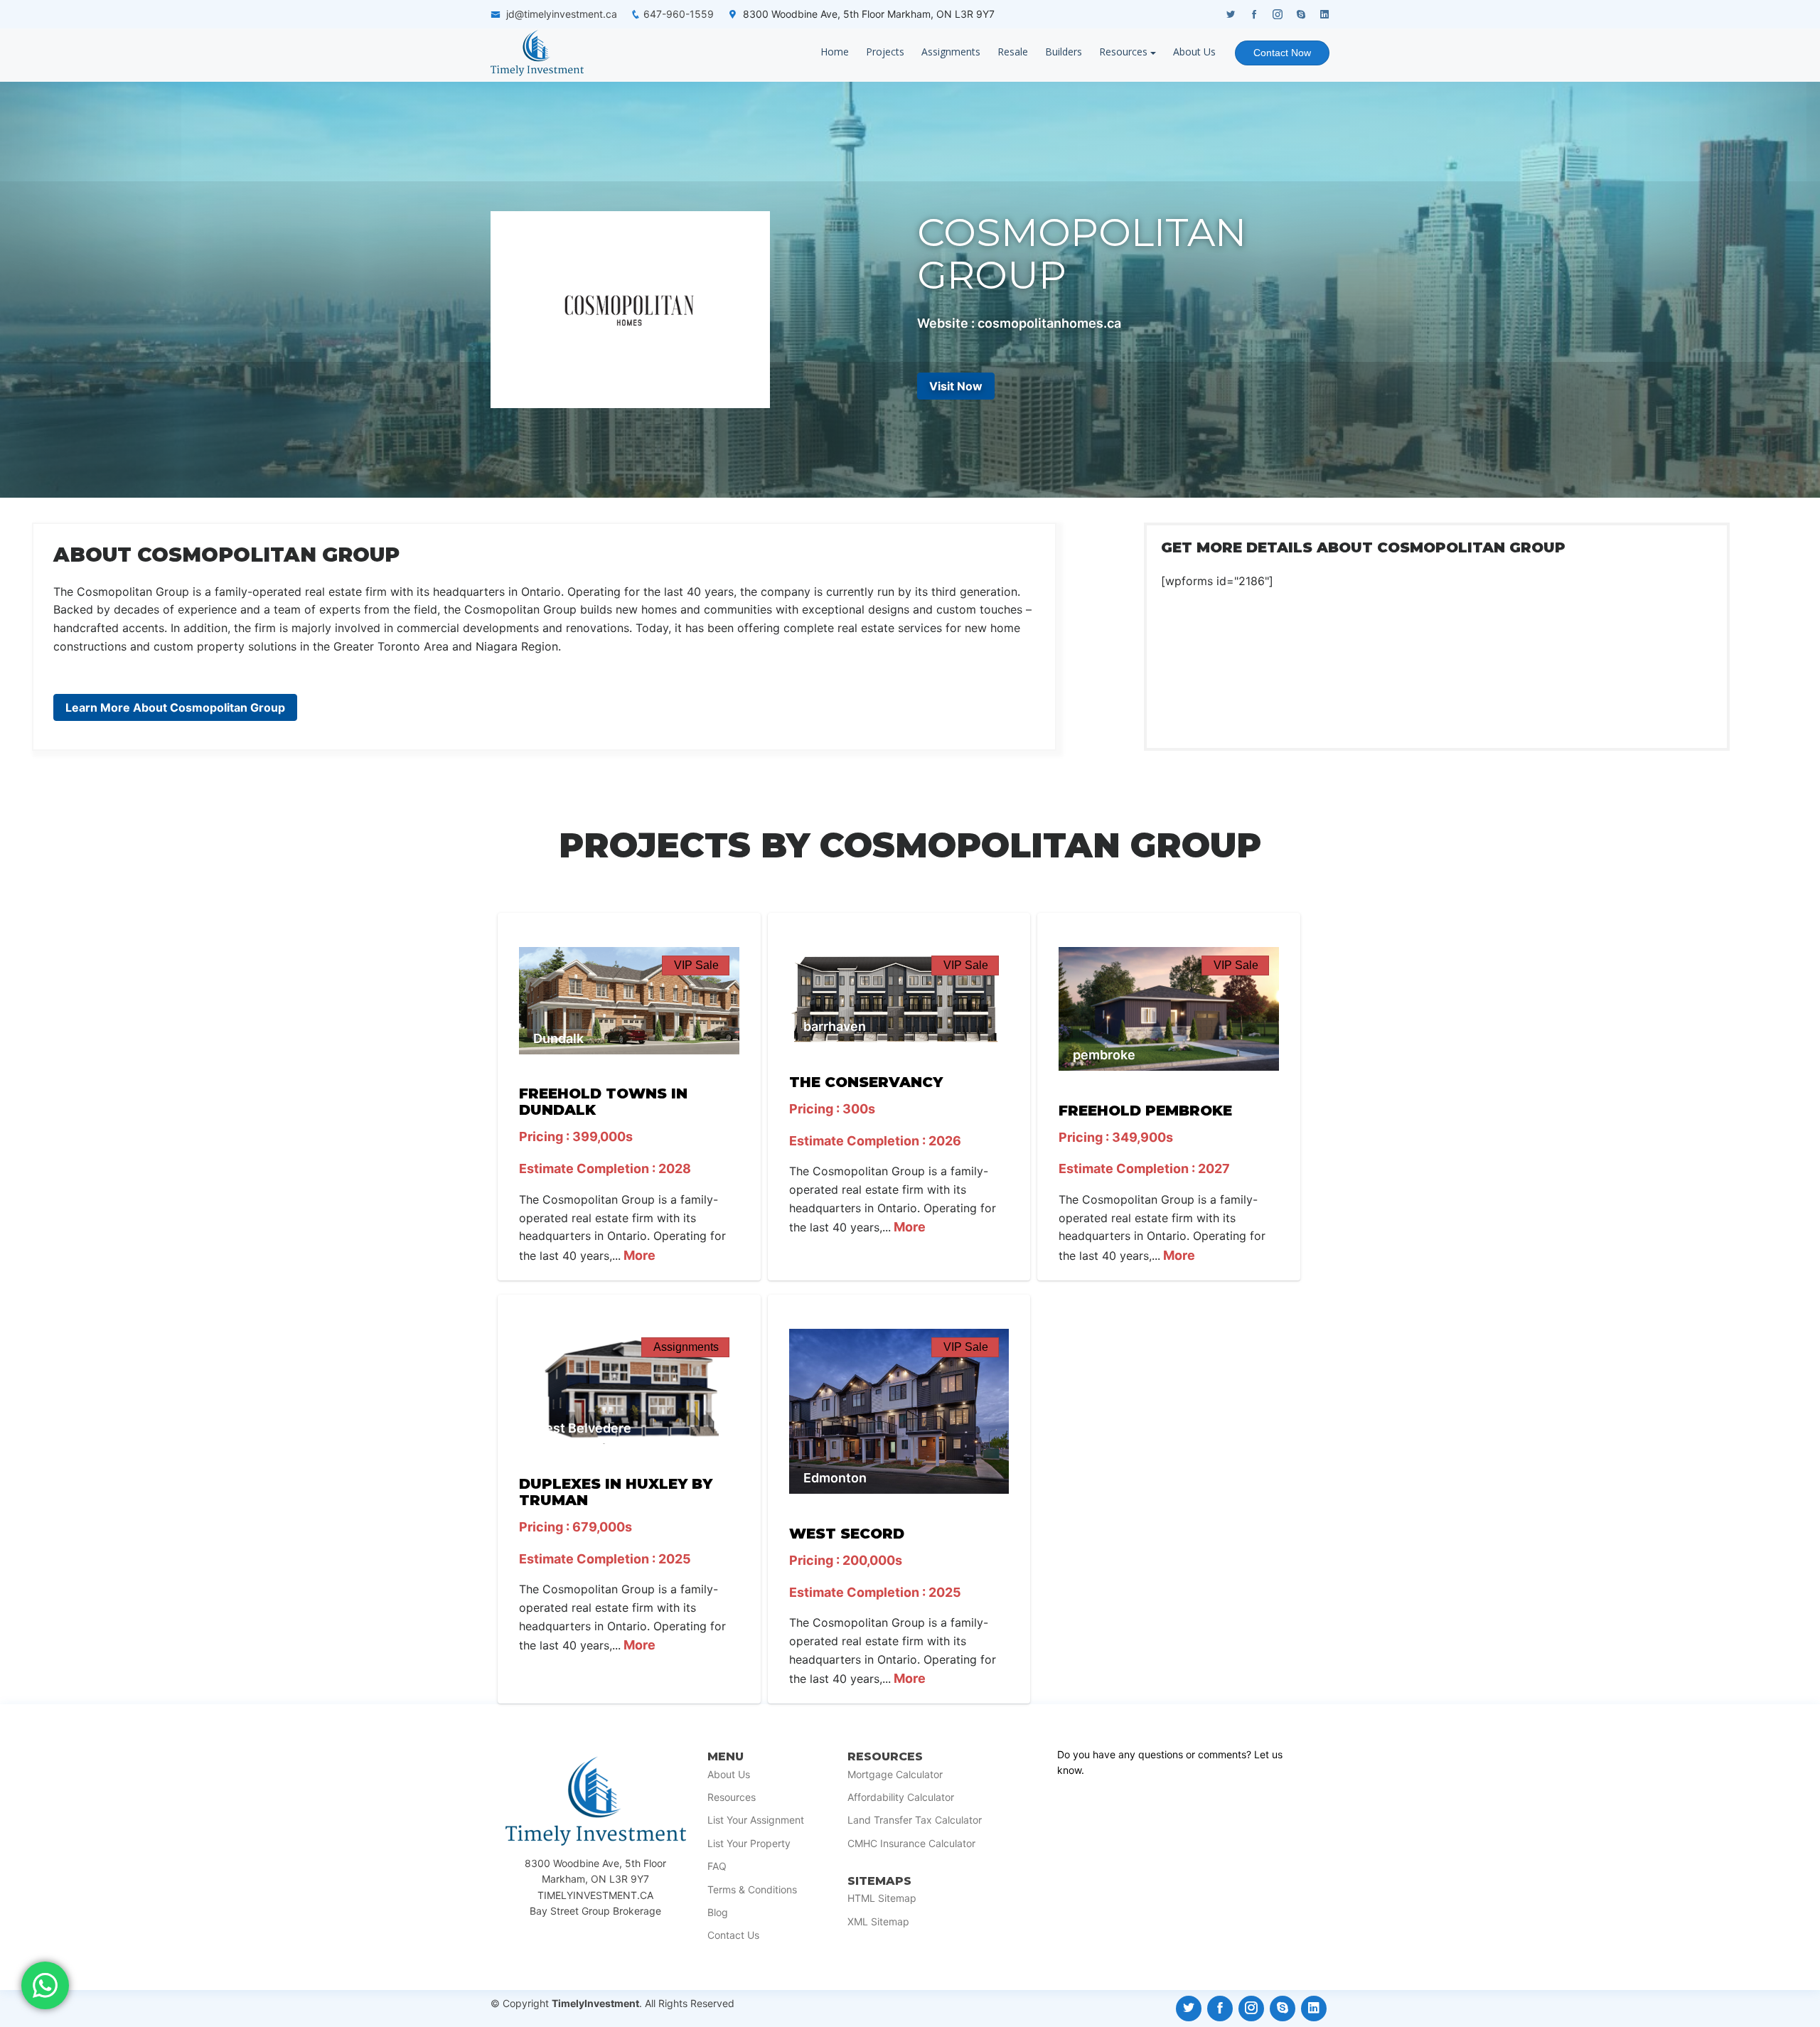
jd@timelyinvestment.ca (562, 14)
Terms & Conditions (752, 1890)
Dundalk (558, 1038)
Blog (718, 1913)
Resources (1123, 52)
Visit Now (956, 386)
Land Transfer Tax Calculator (915, 1820)
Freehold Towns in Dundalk (603, 1102)
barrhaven (835, 1026)
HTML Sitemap (882, 1898)
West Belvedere (582, 1428)
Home (835, 52)
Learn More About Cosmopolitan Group (175, 707)
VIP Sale (696, 965)
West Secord (847, 1534)
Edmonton (835, 1478)
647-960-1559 (679, 14)
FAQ (717, 1866)
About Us (1194, 52)
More (638, 1255)
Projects (885, 52)
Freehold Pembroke (1145, 1111)
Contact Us (733, 1935)
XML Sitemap (878, 1922)
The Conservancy (866, 1082)
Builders (1064, 52)
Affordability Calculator (901, 1797)
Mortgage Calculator (895, 1775)
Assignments (951, 52)
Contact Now (1282, 53)
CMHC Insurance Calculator (911, 1844)
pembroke (1104, 1055)
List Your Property (749, 1844)
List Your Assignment (756, 1820)
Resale (1013, 52)
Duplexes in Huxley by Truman (616, 1492)
